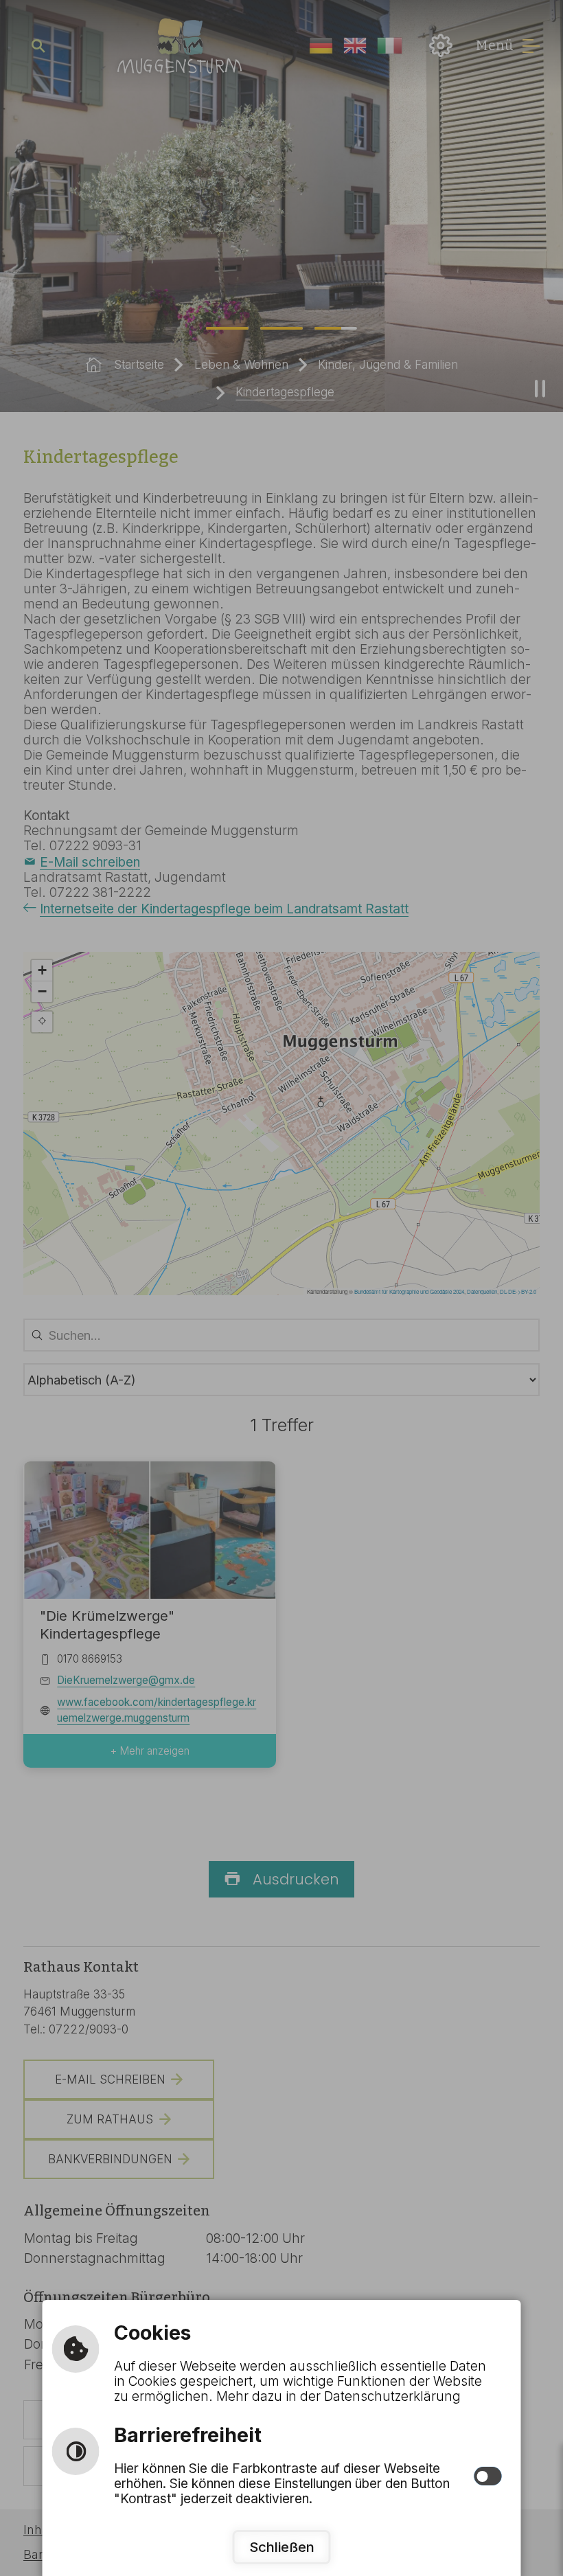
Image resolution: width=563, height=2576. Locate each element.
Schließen (282, 2547)
